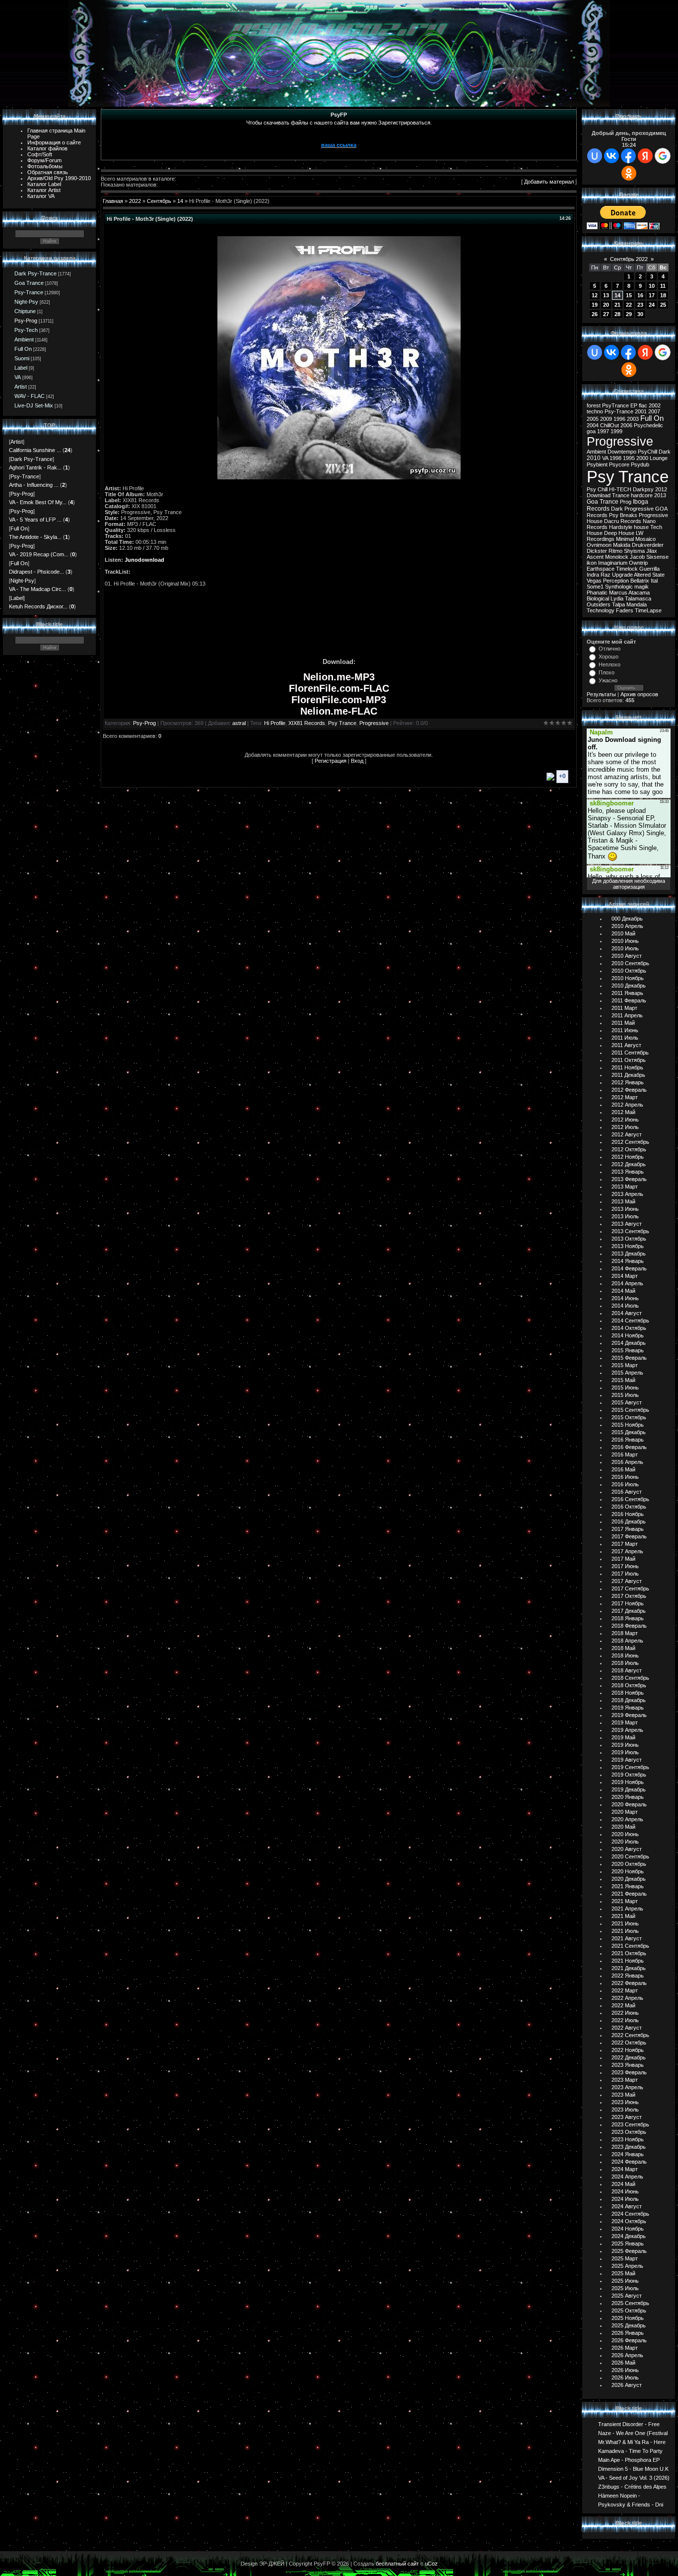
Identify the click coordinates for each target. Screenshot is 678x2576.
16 (640, 295)
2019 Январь (628, 1708)
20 (606, 305)
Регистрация (331, 761)
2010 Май (623, 933)
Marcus (618, 593)
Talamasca (638, 598)
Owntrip (638, 563)
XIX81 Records (307, 723)
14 (180, 201)
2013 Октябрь (629, 1239)
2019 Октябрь (629, 1775)
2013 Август (627, 1224)
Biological (598, 598)
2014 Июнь (625, 1298)
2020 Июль (625, 1842)
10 (652, 286)
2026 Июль (625, 2378)
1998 (615, 458)
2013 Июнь (625, 1209)
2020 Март (625, 1812)
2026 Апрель (627, 2355)
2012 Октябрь (629, 1149)
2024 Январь (628, 2154)
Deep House (619, 533)
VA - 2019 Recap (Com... (39, 554)
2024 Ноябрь (628, 2229)
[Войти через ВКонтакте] (611, 156)
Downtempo (622, 452)
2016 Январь (628, 1440)
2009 (606, 419)
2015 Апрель (627, 1373)
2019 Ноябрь (628, 1782)
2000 (642, 458)
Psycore (619, 464)
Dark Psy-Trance (35, 273)
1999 (616, 431)
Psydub (640, 464)
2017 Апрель (627, 1551)
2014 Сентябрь (630, 1321)
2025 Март (625, 2258)
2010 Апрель (627, 926)
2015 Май (623, 1380)
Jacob (637, 557)
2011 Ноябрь (627, 1067)
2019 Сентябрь (630, 1767)
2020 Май (623, 1827)
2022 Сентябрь (630, 2035)
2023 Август (627, 2117)
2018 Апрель (627, 1641)
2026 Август (627, 2385)
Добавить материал (549, 182)
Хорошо (609, 657)
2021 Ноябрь (628, 1961)
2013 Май (623, 1201)
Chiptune (25, 311)
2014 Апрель (627, 1283)
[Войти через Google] (663, 156)
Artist (21, 387)
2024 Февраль (629, 2162)
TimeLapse (648, 610)
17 (652, 295)
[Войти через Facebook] (628, 156)
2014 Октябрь (629, 1328)
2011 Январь (627, 993)
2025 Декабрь (629, 2325)
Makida (622, 545)
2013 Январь (628, 1172)
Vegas (594, 581)
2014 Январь (628, 1261)
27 (606, 314)
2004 (593, 425)
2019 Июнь (625, 1745)
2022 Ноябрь (628, 2050)
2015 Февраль (629, 1358)
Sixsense (657, 557)
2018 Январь (628, 1618)
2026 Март (625, 2348)
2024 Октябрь (629, 2221)
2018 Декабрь (629, 1700)
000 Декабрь (627, 919)
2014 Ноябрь (628, 1335)
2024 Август (627, 2206)
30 (640, 314)
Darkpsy (643, 489)
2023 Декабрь (629, 2147)
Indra (593, 575)
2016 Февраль (629, 1447)
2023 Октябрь (629, 2132)
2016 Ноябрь (628, 1514)
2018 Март (625, 1633)
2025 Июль (625, 2288)
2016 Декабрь (629, 1521)
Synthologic (619, 587)
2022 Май (623, 2005)
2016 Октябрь (629, 1507)
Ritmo (615, 551)
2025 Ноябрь (628, 2318)
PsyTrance (615, 405)
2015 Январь (628, 1350)
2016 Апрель (627, 1462)
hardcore (642, 495)
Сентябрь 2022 (629, 259)
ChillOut (610, 425)
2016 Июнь (625, 1477)
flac (643, 405)
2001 (641, 411)
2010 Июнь (625, 941)
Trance (621, 495)
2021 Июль (625, 1931)
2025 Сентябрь (630, 2303)
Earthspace (601, 569)
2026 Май (623, 2363)
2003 (633, 419)
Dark (665, 452)
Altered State (649, 575)
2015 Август (627, 1402)
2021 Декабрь (629, 1968)
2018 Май (623, 1648)
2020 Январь (628, 1797)
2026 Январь (628, 2333)
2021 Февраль (629, 1894)
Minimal (625, 539)
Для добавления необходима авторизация (629, 884)
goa (591, 431)
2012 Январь (628, 1082)
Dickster (597, 551)
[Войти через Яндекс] (645, 156)
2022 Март (625, 1990)
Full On (23, 349)
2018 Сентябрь (630, 1678)
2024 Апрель (627, 2177)
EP (634, 405)
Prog (626, 502)
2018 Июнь (625, 1655)
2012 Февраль (629, 1090)
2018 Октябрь (629, 1685)
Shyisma (634, 551)
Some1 (595, 587)
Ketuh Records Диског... (38, 606)
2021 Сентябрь (630, 1946)
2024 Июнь (625, 2191)
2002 (655, 405)
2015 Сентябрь (630, 1410)
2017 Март (625, 1544)
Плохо (607, 672)
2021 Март (625, 1901)
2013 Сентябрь (630, 1231)
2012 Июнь (625, 1120)
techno (595, 411)
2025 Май (623, 2273)
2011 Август (626, 1045)
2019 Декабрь (629, 1789)
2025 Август (627, 2296)
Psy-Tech (26, 330)
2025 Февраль (629, 2251)
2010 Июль (625, 948)
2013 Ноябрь (628, 1246)
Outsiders (599, 604)
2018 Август (627, 1670)
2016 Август (627, 1492)
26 (595, 314)
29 (629, 314)
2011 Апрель (627, 1015)
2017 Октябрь (629, 1596)
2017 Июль (625, 1574)
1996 (619, 419)
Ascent (595, 557)
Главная (113, 201)
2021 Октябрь (629, 1953)
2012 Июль (625, 1127)
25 (663, 305)
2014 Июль (625, 1306)
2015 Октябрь (629, 1417)
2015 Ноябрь (628, 1425)
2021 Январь (628, 1886)
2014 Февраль (629, 1268)
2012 (661, 489)
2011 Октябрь (629, 1060)
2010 (594, 458)
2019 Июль (625, 1752)
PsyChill (647, 452)
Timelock (627, 569)
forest (594, 405)
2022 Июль (625, 2020)
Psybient (597, 464)
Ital (654, 581)
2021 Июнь (625, 1923)
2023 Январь (628, 2065)
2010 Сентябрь (630, 963)
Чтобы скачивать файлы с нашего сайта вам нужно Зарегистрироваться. (339, 123)
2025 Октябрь (629, 2311)
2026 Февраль (629, 2340)
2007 (654, 411)
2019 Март (625, 1722)
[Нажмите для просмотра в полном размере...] (339, 477)
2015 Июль (625, 1395)
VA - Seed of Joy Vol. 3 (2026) (634, 2477)
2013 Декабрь (629, 1254)
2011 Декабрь (628, 1075)
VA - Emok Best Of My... (38, 502)
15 (629, 295)
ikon (592, 563)
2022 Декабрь (629, 2057)
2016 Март (625, 1454)
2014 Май (623, 1291)
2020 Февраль (629, 1804)
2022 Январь (628, 1976)
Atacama (639, 593)
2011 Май (623, 1023)
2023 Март (625, 2080)
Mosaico (645, 539)
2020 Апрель (627, 1819)
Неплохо (610, 664)
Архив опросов (639, 694)
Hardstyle (621, 527)
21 (617, 305)
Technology (601, 610)
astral (239, 723)
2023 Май (623, 2095)
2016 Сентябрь (630, 1499)
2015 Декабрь (629, 1432)
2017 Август (627, 1581)
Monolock (617, 557)
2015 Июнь (625, 1387)
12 (595, 295)
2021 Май (623, 1916)
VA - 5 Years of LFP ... (35, 520)
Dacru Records (623, 521)
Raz (606, 575)
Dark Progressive (632, 509)
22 (629, 305)
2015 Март (625, 1365)
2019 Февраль (629, 1715)
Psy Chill (597, 489)
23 (640, 305)
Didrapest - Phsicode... (36, 572)
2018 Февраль (629, 1626)
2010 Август (627, 956)
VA (18, 377)
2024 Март (625, 2169)
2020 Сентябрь (630, 1856)
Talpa (618, 604)
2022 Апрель (627, 1998)
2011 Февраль (629, 1000)
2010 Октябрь (629, 971)
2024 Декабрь (629, 2236)
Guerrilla (649, 569)
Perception (616, 581)
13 (606, 295)
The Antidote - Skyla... (35, 537)
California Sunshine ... (35, 450)
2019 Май (623, 1737)
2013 (660, 495)
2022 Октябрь (629, 2043)
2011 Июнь (625, 1030)
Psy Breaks (623, 515)
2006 (626, 425)
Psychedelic (648, 425)
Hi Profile (275, 723)
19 (595, 305)
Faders (625, 610)
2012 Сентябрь (630, 1142)
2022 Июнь (625, 2013)
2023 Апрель (627, 2087)
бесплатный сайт (397, 2564)
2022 (135, 201)
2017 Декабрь (629, 1611)
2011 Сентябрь (630, 1053)
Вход (357, 761)
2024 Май (623, 2184)
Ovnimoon (599, 545)
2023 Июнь (625, 2102)
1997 (603, 431)
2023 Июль (625, 2110)
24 (652, 305)
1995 (629, 458)
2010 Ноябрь (628, 978)
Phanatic (597, 593)
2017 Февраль (629, 1536)
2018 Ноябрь (628, 1693)
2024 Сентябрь (630, 2214)
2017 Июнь (625, 1566)
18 (663, 295)
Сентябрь (159, 201)
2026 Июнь (625, 2370)
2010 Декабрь (629, 986)
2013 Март (625, 1187)
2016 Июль (625, 1484)
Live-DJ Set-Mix (34, 405)
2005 (593, 419)
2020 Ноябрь (628, 1871)
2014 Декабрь (629, 1343)
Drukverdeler (648, 545)
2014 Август (627, 1313)
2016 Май (623, 1469)
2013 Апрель (627, 1194)
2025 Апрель (627, 2266)
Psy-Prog (26, 321)
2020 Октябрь (629, 1864)
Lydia (617, 598)
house (641, 527)
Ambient (24, 339)
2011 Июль (625, 1038)
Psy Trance (342, 723)
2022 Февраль (629, 1983)
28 (617, 314)
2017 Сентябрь (630, 1588)
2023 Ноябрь (628, 2139)
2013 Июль (625, 1216)
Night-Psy (26, 302)
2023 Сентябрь (630, 2124)
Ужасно (608, 680)
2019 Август (627, 1760)
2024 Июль (625, 2199)
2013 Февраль (629, 1179)
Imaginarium (613, 563)
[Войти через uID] (595, 156)
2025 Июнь (625, 2281)
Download (599, 495)
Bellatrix (640, 581)
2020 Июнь (625, 1834)
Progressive (374, 723)
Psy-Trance (29, 292)
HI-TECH (620, 489)
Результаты (601, 694)
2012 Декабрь (629, 1164)
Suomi (22, 358)
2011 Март (624, 1008)
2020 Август (627, 1849)
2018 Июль (625, 1663)
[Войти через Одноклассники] (629, 173)
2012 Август (627, 1134)
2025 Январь (628, 2244)
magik (642, 587)
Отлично (610, 649)
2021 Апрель (627, 1909)
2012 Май (623, 1112)
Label (21, 368)
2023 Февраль (629, 2072)
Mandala (637, 604)
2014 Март (625, 1276)
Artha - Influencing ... (34, 485)
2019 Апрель (627, 1730)
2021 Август (627, 1938)
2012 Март (625, 1097)
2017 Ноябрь (628, 1603)
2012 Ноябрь (628, 1157)
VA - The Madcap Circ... (37, 589)
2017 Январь (628, 1529)
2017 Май (623, 1559)
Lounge (659, 458)
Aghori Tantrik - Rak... (35, 467)
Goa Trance (29, 283)
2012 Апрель (627, 1105)
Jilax (652, 551)
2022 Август (627, 2028)
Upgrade (622, 575)
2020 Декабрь (629, 1879)
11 (663, 286)
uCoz (431, 2564)
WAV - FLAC (30, 396)
